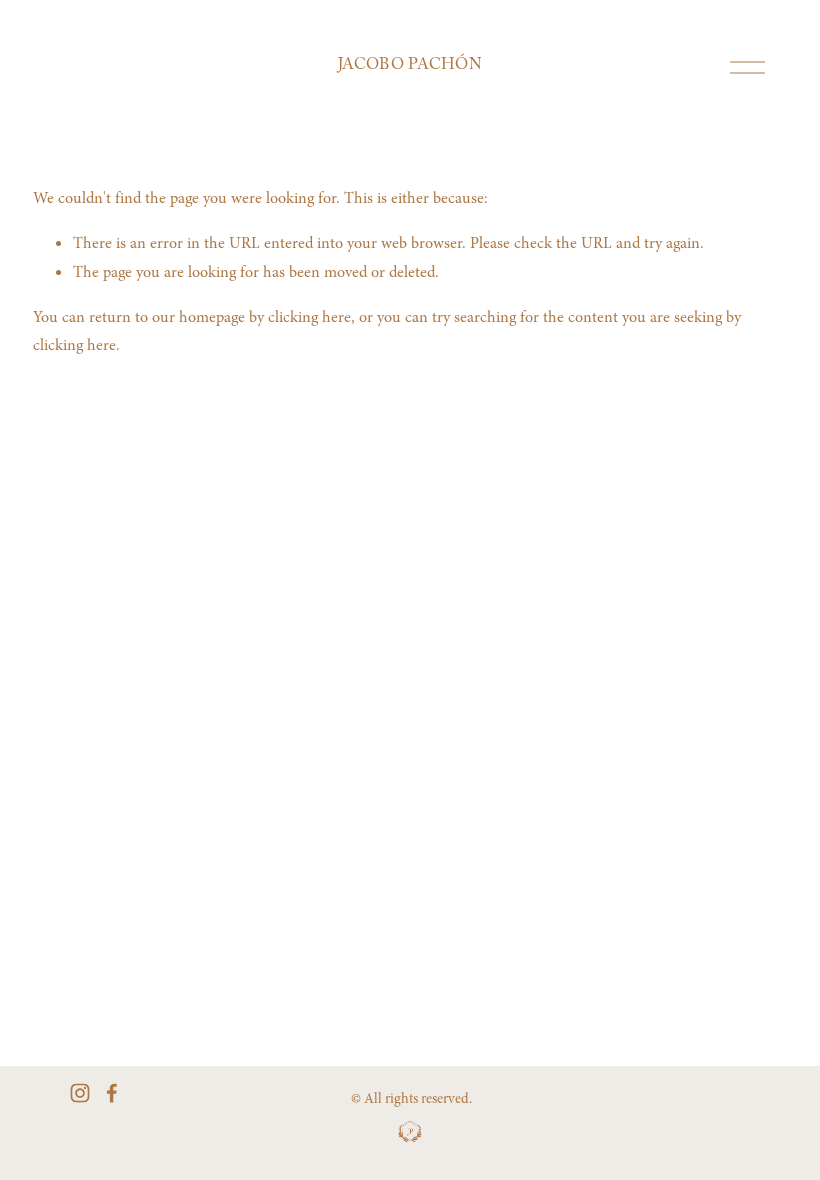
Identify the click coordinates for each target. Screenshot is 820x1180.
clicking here (309, 317)
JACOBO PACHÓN (410, 66)
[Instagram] (80, 1093)
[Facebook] (112, 1093)
